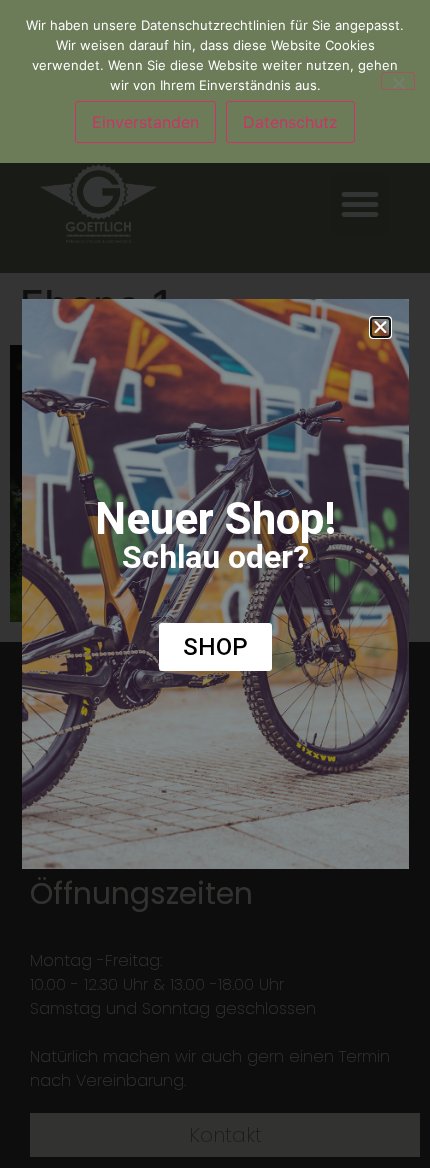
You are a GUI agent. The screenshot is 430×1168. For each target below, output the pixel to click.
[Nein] (398, 81)
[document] (215, 584)
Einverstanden (145, 122)
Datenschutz (290, 122)
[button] (380, 327)
